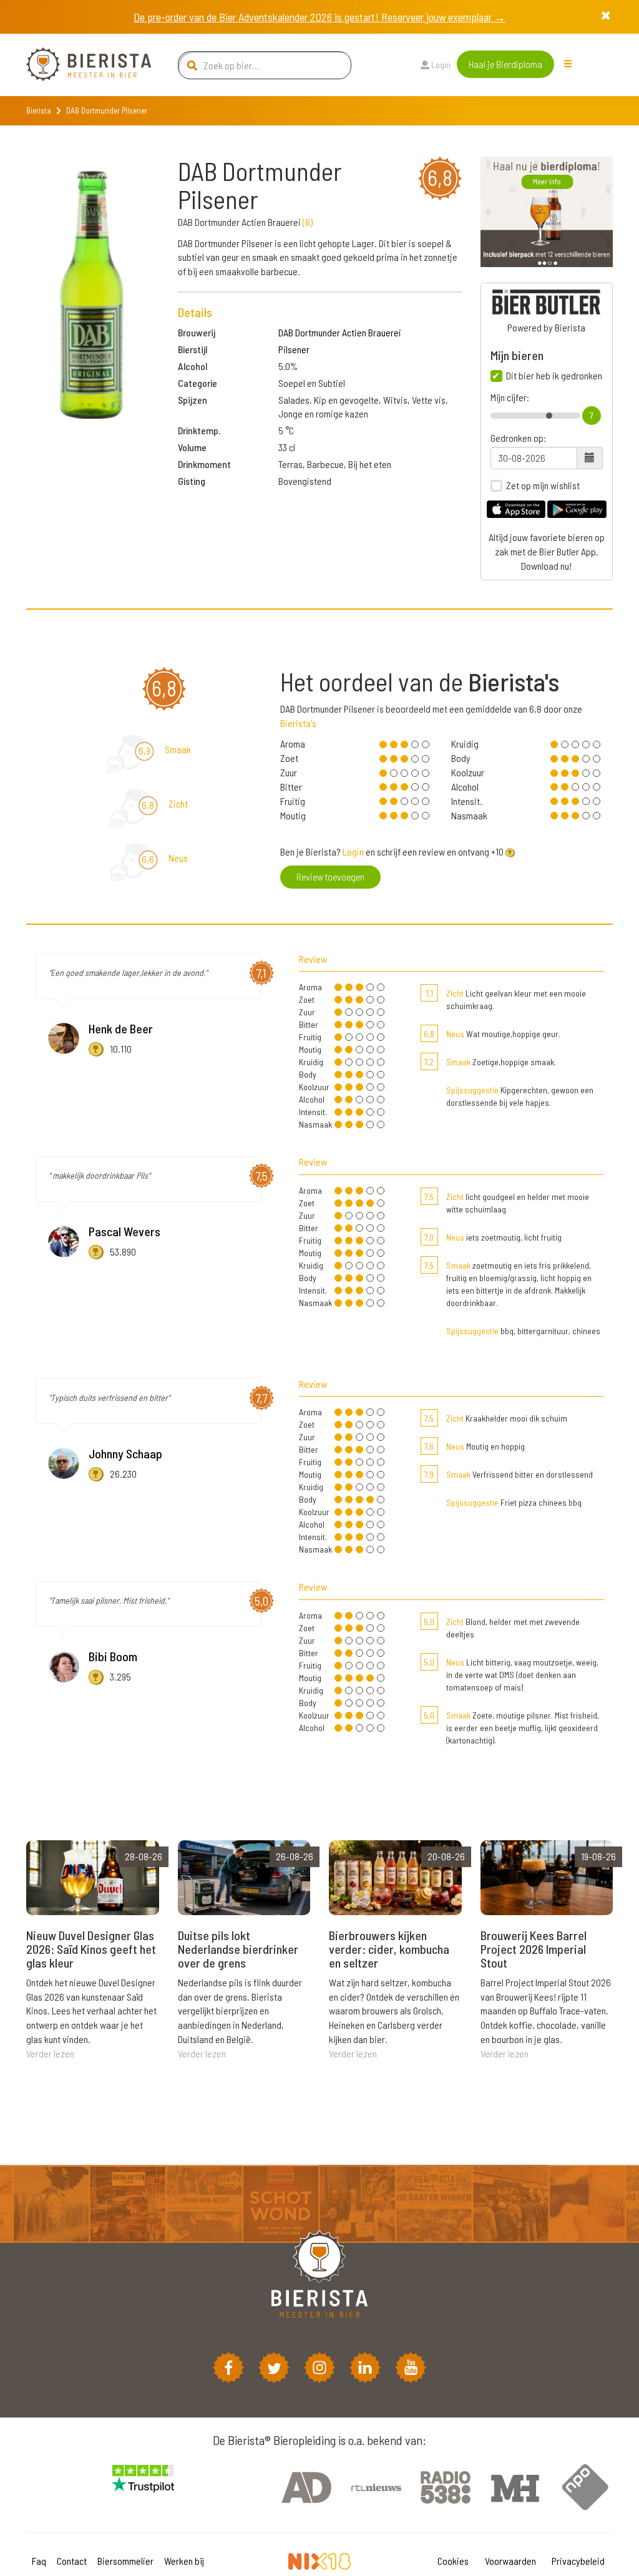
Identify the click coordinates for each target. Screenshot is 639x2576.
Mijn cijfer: (510, 398)
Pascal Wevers (124, 1231)
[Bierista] (79, 65)
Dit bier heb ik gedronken (554, 376)
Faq (39, 2561)
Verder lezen (50, 2053)
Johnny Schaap (125, 1453)
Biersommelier (125, 2561)
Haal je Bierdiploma (505, 64)
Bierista (39, 110)
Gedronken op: (518, 438)
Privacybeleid (578, 2561)
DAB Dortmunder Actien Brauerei (340, 332)
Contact (72, 2561)
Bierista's (298, 723)
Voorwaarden (510, 2561)
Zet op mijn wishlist (543, 485)
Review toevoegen (330, 876)
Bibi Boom (113, 1656)
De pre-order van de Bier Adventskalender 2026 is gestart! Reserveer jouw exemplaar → (319, 17)
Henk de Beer (121, 1028)
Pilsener (294, 349)
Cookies (453, 2561)
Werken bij (184, 2561)
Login (440, 65)
